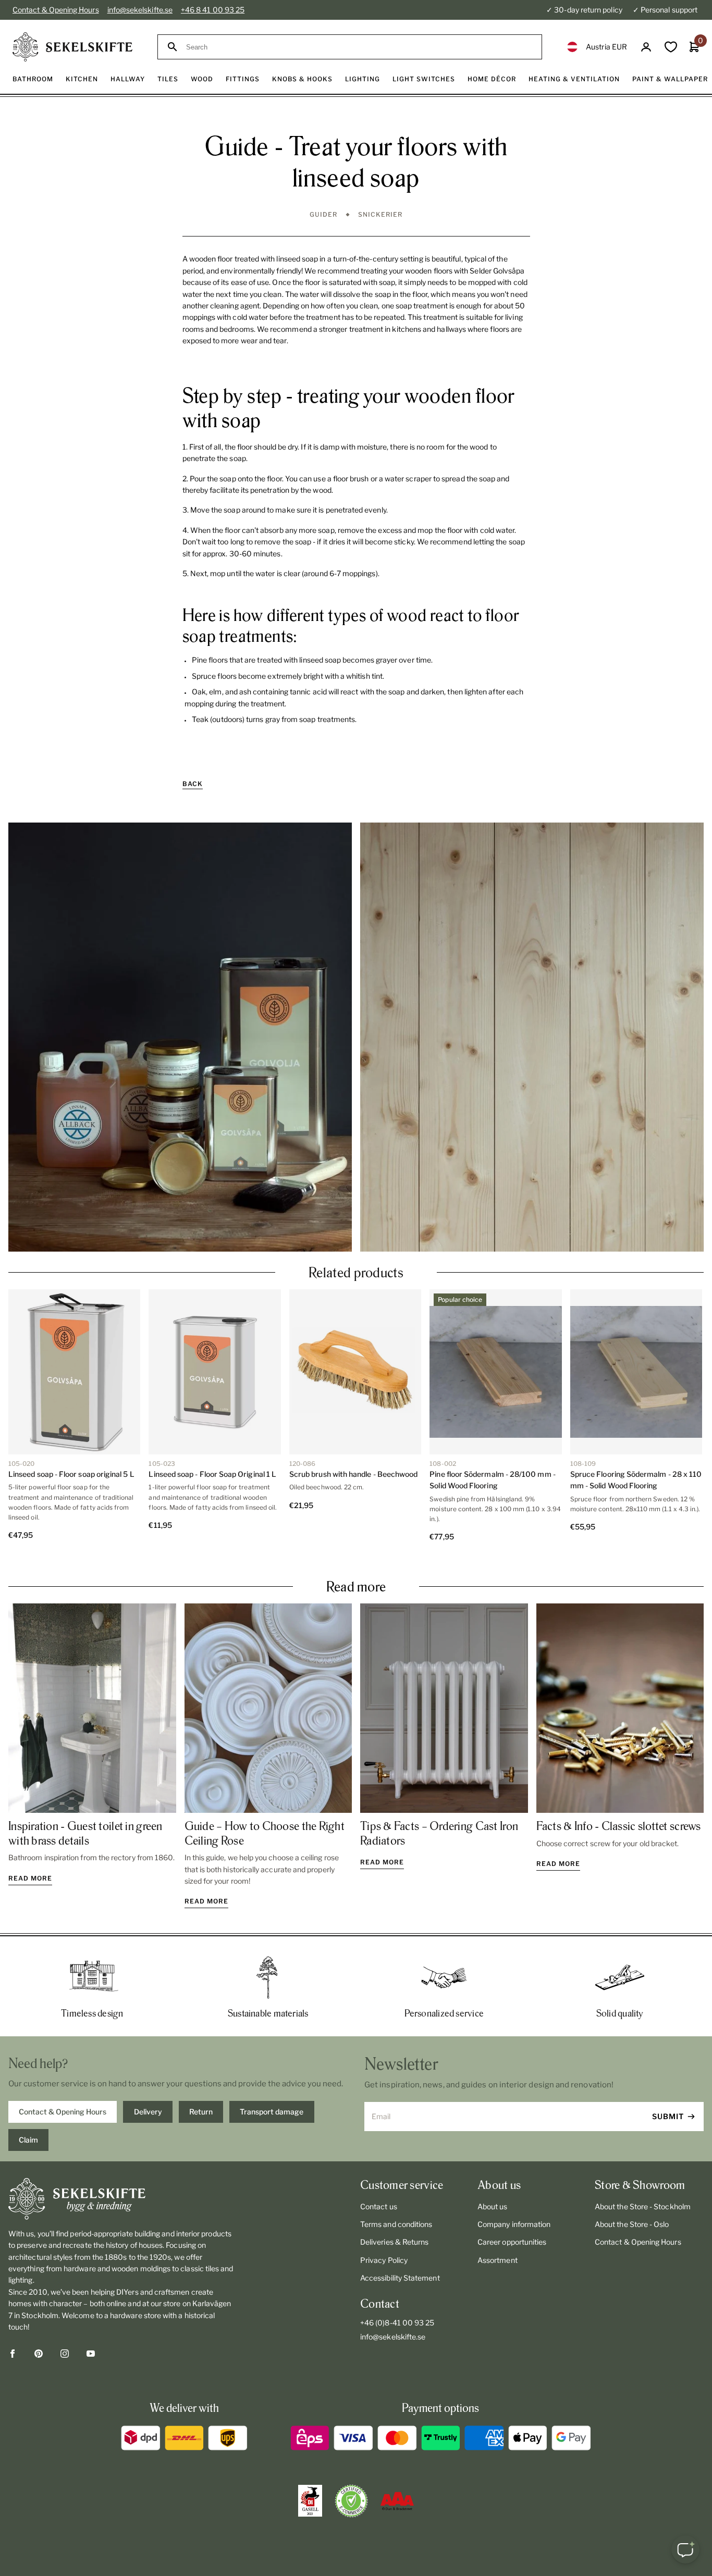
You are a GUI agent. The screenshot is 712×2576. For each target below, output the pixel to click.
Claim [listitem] (28, 2140)
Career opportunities (512, 2242)
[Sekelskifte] (121, 2199)
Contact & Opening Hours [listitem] (63, 2112)
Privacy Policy (384, 2260)
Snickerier (380, 214)
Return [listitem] (201, 2112)
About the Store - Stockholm (643, 2206)
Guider (323, 214)
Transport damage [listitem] (272, 2112)
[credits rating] (397, 2501)
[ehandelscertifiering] (351, 2501)
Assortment (498, 2260)
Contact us (379, 2206)
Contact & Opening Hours (56, 10)
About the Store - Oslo (632, 2224)
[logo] (72, 47)
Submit (668, 2116)
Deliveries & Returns (394, 2242)
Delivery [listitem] (148, 2112)
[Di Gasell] (310, 2501)
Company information (514, 2224)
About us (493, 2206)
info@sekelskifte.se (140, 10)
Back (193, 784)
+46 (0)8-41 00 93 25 (397, 2323)
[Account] (646, 47)
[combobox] (359, 47)
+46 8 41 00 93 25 (213, 10)
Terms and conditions (396, 2224)
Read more (30, 1878)
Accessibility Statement (400, 2278)
